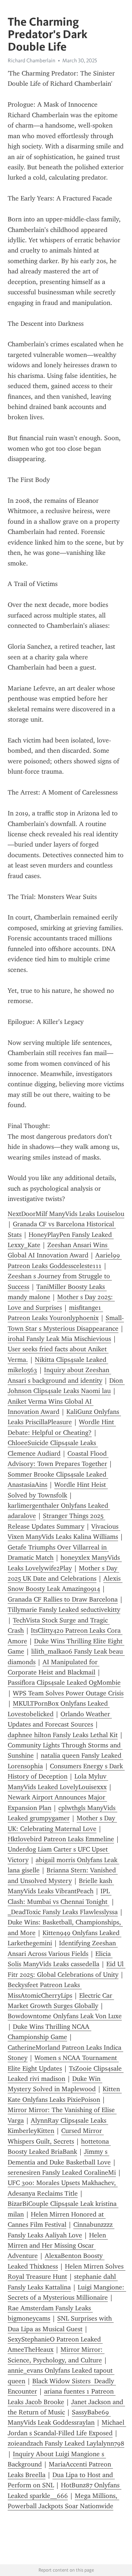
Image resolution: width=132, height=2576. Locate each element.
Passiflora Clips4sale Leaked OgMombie (64, 1683)
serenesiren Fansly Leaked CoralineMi (62, 2173)
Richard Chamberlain (32, 60)
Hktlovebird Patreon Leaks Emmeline (61, 1839)
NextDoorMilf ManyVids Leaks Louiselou (66, 1214)
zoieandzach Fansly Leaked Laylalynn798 (66, 2443)
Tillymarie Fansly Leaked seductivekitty (64, 1610)
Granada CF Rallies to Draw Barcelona (63, 1599)
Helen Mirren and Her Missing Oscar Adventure (58, 2246)
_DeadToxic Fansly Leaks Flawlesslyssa (63, 1912)
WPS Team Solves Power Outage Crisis (68, 1693)
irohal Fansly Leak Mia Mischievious (59, 1339)
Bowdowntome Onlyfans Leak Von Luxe (65, 2016)
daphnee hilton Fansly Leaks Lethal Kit (63, 1735)
